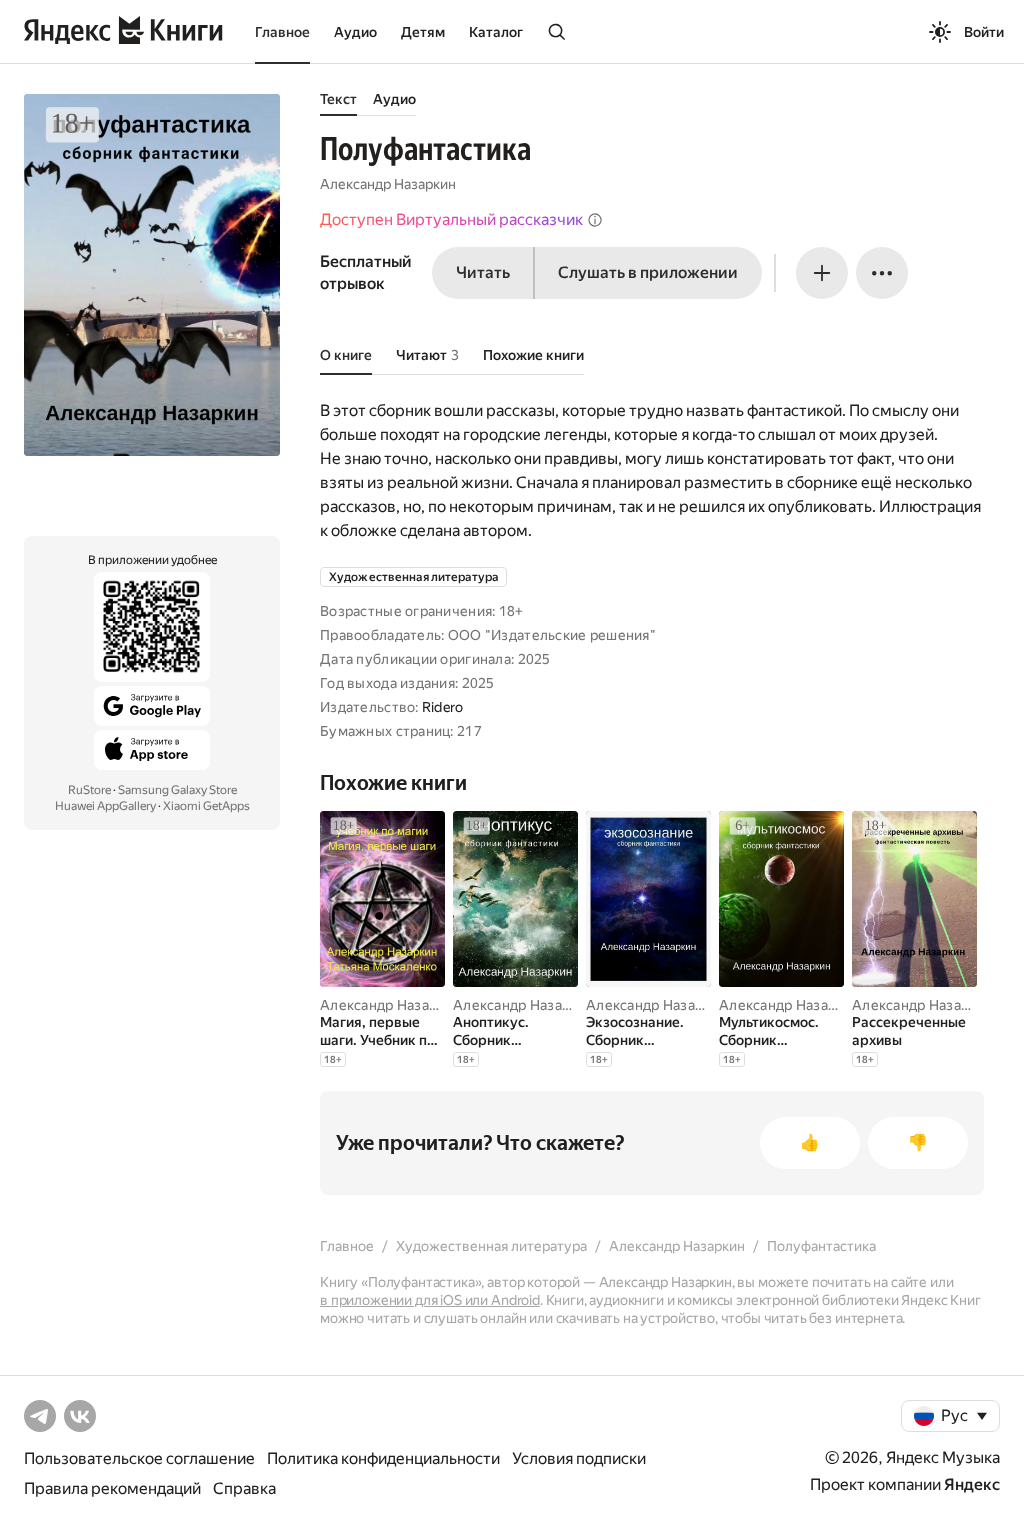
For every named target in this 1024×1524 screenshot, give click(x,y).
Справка (244, 1488)
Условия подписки (579, 1458)
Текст (338, 99)
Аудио (355, 32)
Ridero (443, 707)
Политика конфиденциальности (383, 1458)
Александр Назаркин (388, 184)
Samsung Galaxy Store (177, 790)
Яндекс (972, 1484)
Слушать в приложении (648, 272)
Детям (423, 32)
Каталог (496, 32)
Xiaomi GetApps (206, 806)
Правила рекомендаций (112, 1488)
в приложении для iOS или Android (430, 1300)
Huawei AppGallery (105, 806)
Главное (282, 32)
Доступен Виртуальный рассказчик (451, 219)
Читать (483, 272)
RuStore (89, 790)
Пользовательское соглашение (139, 1458)
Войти (984, 32)
